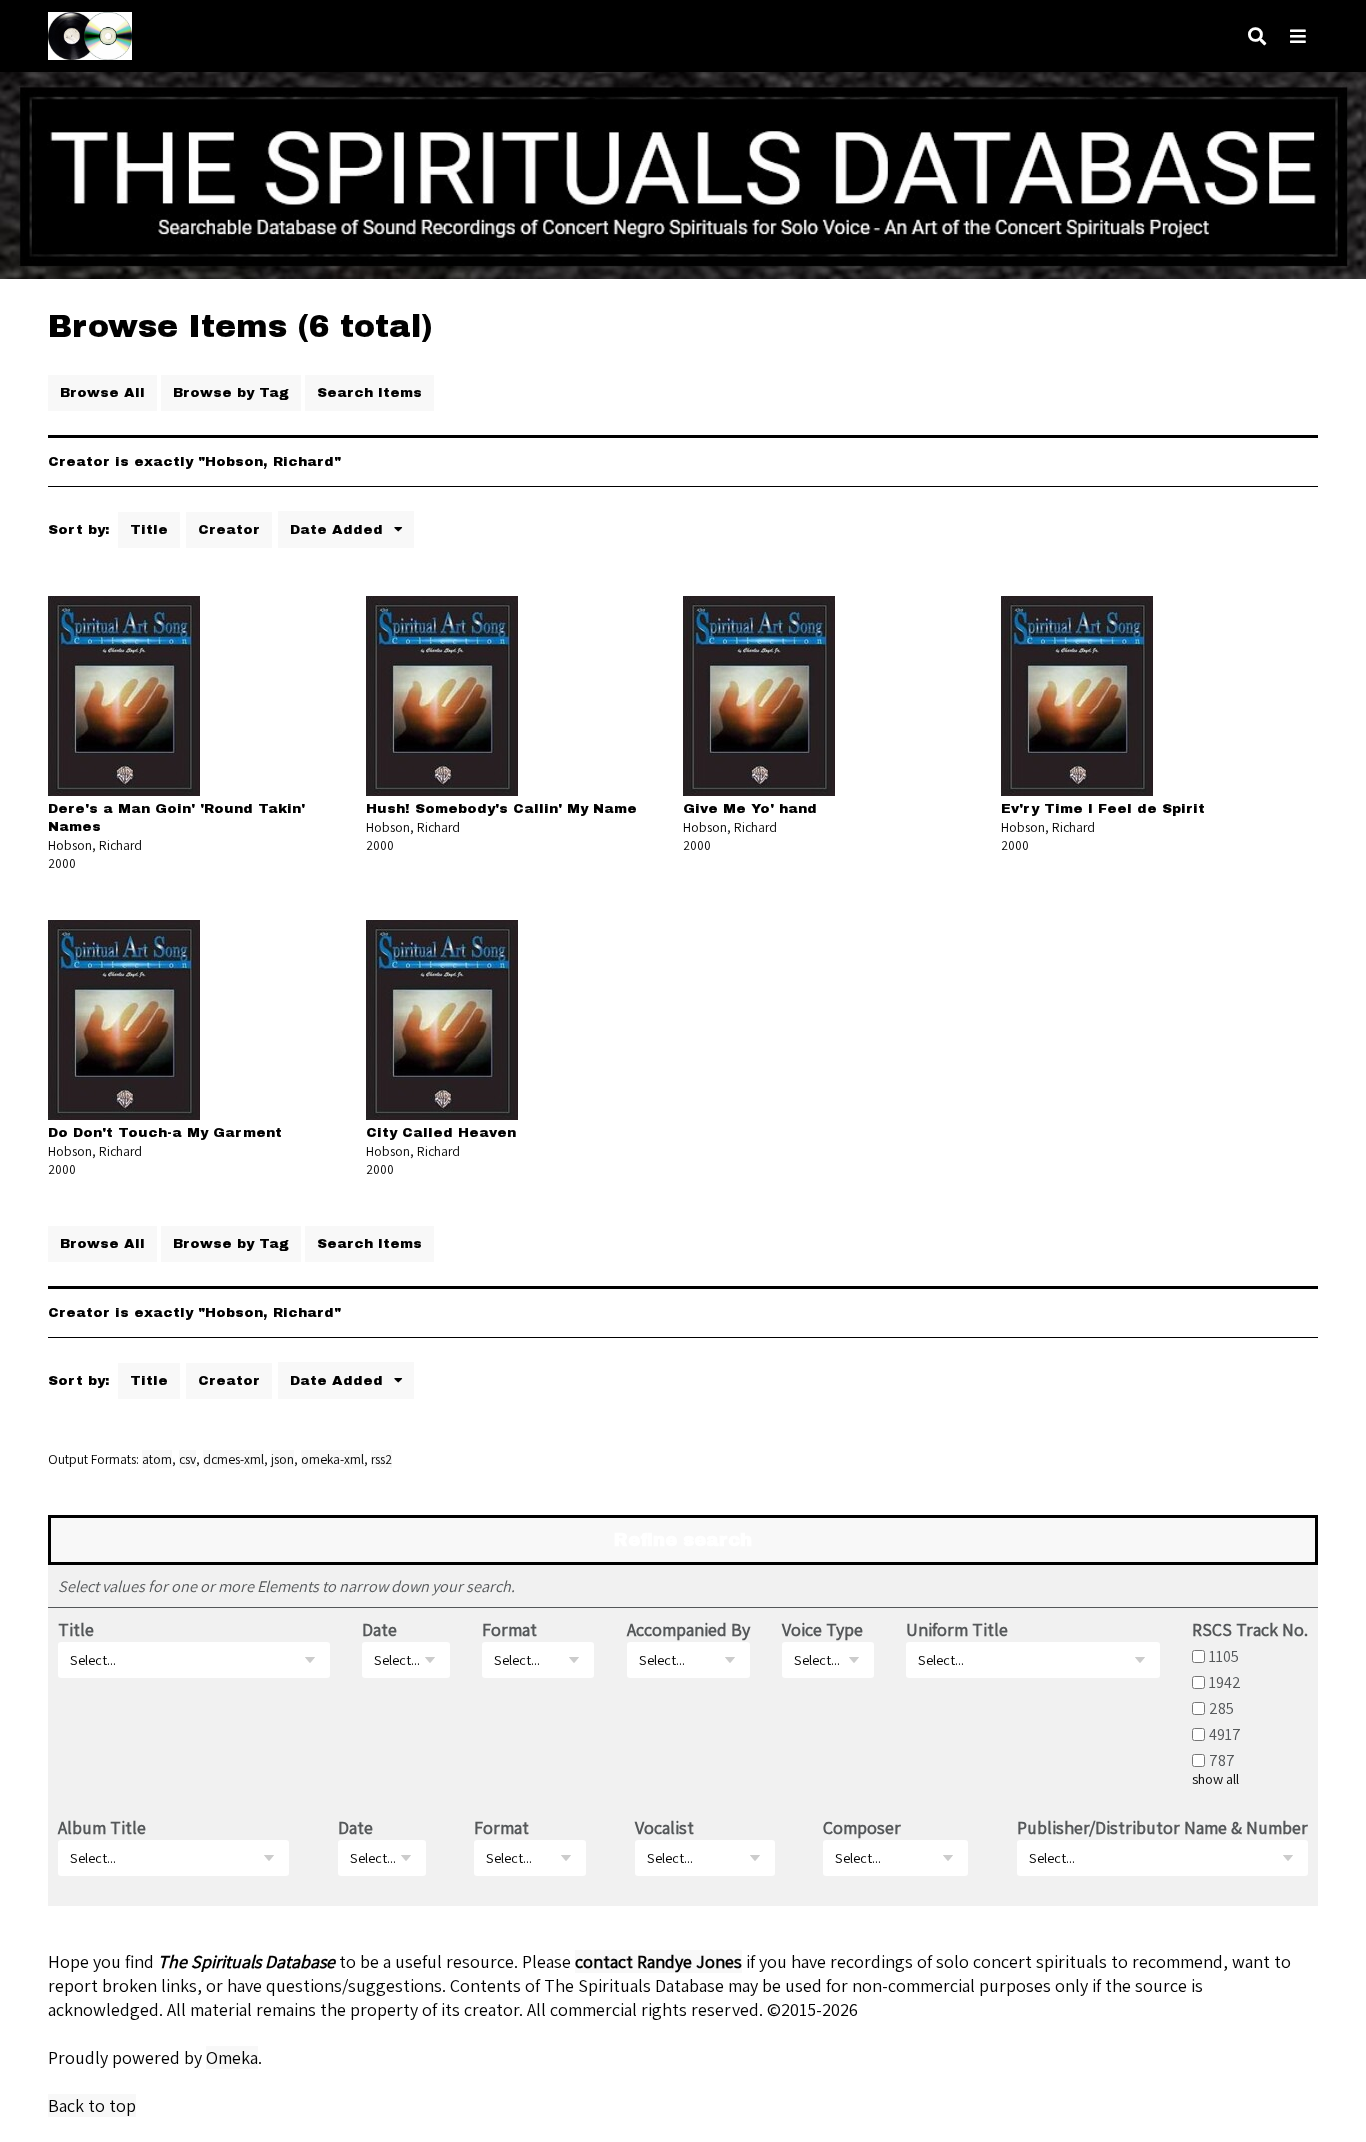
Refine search (683, 1540)
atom (157, 1459)
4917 (1225, 1734)
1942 (1225, 1682)
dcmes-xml (233, 1459)
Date (379, 1629)
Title (149, 529)
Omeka (232, 2057)
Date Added (339, 529)
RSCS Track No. (1250, 1629)
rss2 (381, 1459)
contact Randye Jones (658, 1961)
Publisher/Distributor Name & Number (1162, 1827)
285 (1221, 1708)
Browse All (102, 392)
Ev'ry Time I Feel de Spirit (1103, 808)
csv (187, 1459)
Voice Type (822, 1629)
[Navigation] (1298, 36)
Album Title (102, 1827)
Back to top (92, 2105)
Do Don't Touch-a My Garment (165, 1132)
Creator (229, 529)
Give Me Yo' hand (750, 808)
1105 (1224, 1656)
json (282, 1459)
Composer (862, 1827)
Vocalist (664, 1827)
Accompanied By (688, 1629)
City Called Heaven (441, 1132)
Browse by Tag (231, 392)
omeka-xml (332, 1459)
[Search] (1257, 36)
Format (509, 1629)
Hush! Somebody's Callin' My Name (501, 808)
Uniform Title (957, 1629)
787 (1222, 1760)
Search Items (369, 392)
